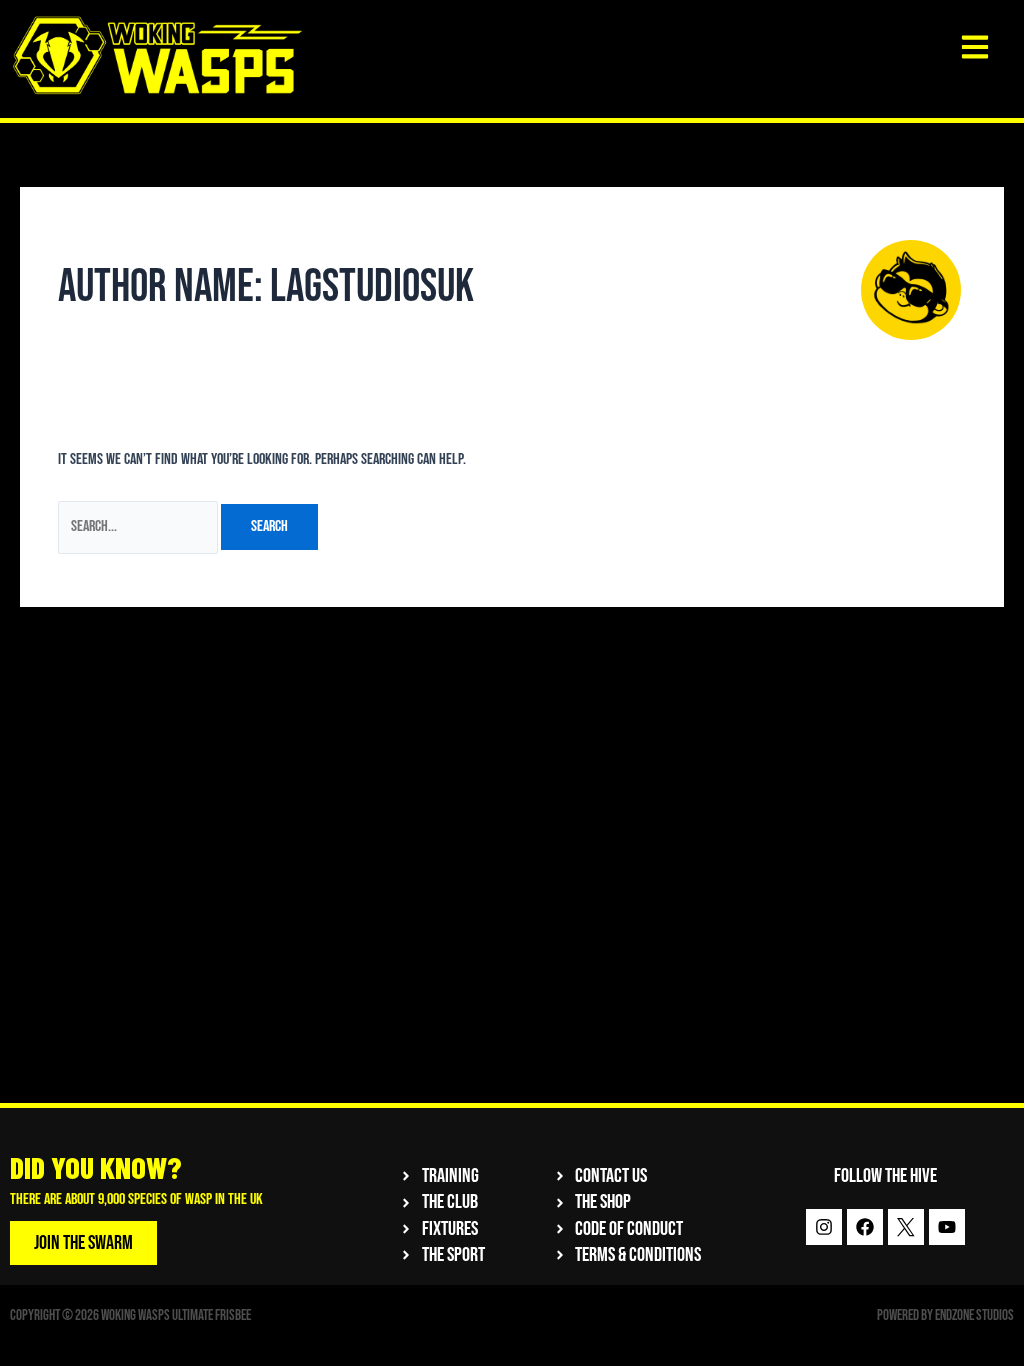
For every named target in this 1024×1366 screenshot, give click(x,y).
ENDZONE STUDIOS (974, 1315)
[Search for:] (139, 526)
